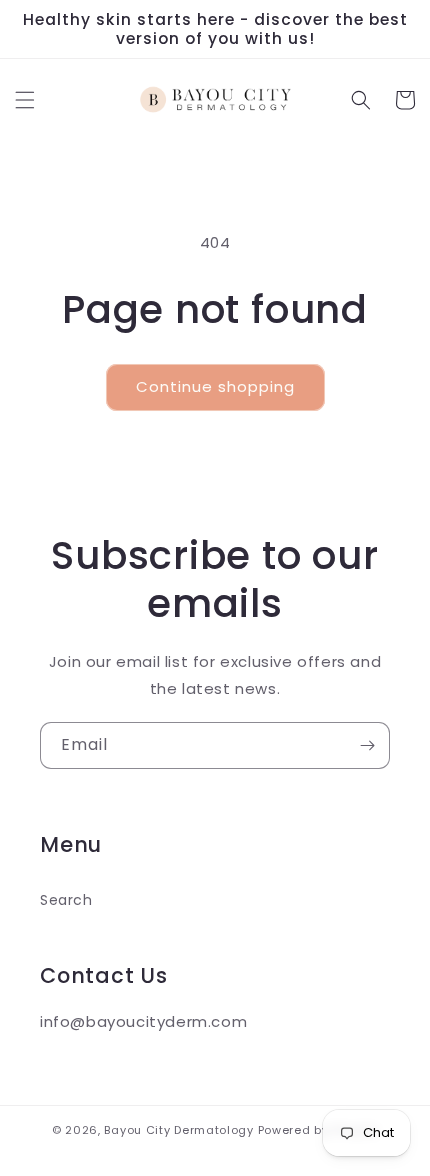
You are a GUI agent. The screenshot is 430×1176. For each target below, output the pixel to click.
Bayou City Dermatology (178, 1130)
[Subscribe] (367, 745)
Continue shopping (215, 386)
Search (66, 900)
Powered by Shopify (318, 1130)
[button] (25, 100)
